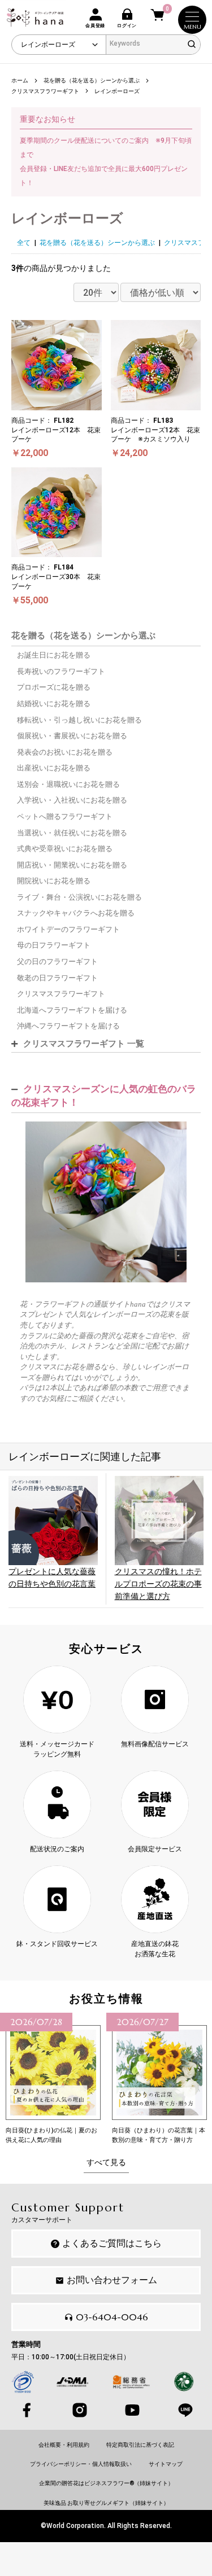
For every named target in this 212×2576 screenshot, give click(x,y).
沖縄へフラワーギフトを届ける (68, 1026)
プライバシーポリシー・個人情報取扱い (81, 2464)
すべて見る (106, 2162)
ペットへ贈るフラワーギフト (65, 816)
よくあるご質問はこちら (112, 2243)
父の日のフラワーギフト (57, 961)
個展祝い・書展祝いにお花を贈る (72, 736)
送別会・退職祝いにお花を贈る (68, 784)
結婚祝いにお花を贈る (54, 704)
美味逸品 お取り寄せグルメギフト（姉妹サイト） (106, 2503)
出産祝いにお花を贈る (54, 768)
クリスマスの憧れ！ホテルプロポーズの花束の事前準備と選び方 (158, 1584)
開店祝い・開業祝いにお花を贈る (72, 865)
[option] (53, 2079)
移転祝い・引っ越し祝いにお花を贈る (79, 720)
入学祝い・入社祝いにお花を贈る (72, 800)
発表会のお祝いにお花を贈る (65, 752)
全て (24, 243)
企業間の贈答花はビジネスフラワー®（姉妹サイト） (106, 2483)
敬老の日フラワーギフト (57, 978)
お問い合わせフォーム (112, 2280)
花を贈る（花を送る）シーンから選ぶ (97, 243)
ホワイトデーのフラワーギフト (68, 929)
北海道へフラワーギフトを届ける (72, 1010)
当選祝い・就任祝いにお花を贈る (72, 833)
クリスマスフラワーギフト (61, 994)
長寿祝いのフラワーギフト (61, 671)
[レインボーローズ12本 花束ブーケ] (106, 1201)
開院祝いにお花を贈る (54, 881)
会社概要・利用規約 (64, 2445)
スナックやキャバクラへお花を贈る (76, 913)
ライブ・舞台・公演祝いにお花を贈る (79, 897)
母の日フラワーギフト (54, 945)
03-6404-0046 (112, 2317)
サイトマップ (166, 2464)
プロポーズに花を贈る (54, 687)
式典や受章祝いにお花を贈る (65, 849)
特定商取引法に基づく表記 (140, 2445)
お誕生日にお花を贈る (54, 655)
